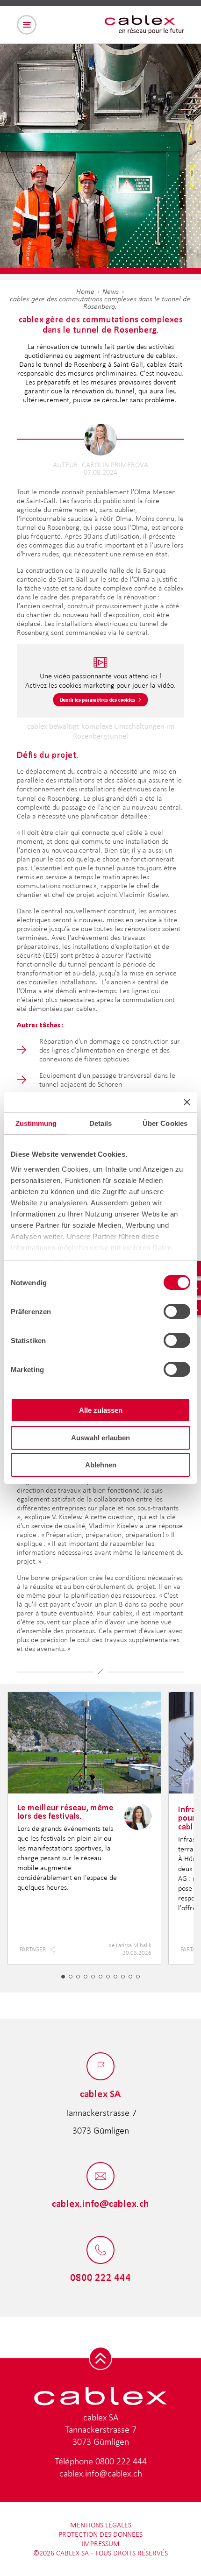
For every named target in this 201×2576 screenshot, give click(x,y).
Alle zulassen (101, 1410)
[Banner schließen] (187, 1102)
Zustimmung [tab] (36, 1123)
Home (85, 291)
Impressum (101, 2544)
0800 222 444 (121, 2461)
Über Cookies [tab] (165, 1123)
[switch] (177, 1311)
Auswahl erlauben (100, 1438)
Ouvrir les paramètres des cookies (98, 700)
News (111, 291)
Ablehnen (101, 1465)
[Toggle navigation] (27, 25)
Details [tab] (101, 1123)
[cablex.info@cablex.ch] (100, 2177)
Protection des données (100, 2534)
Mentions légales (101, 2525)
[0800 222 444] (100, 2251)
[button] (63, 1977)
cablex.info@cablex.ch (101, 2473)
